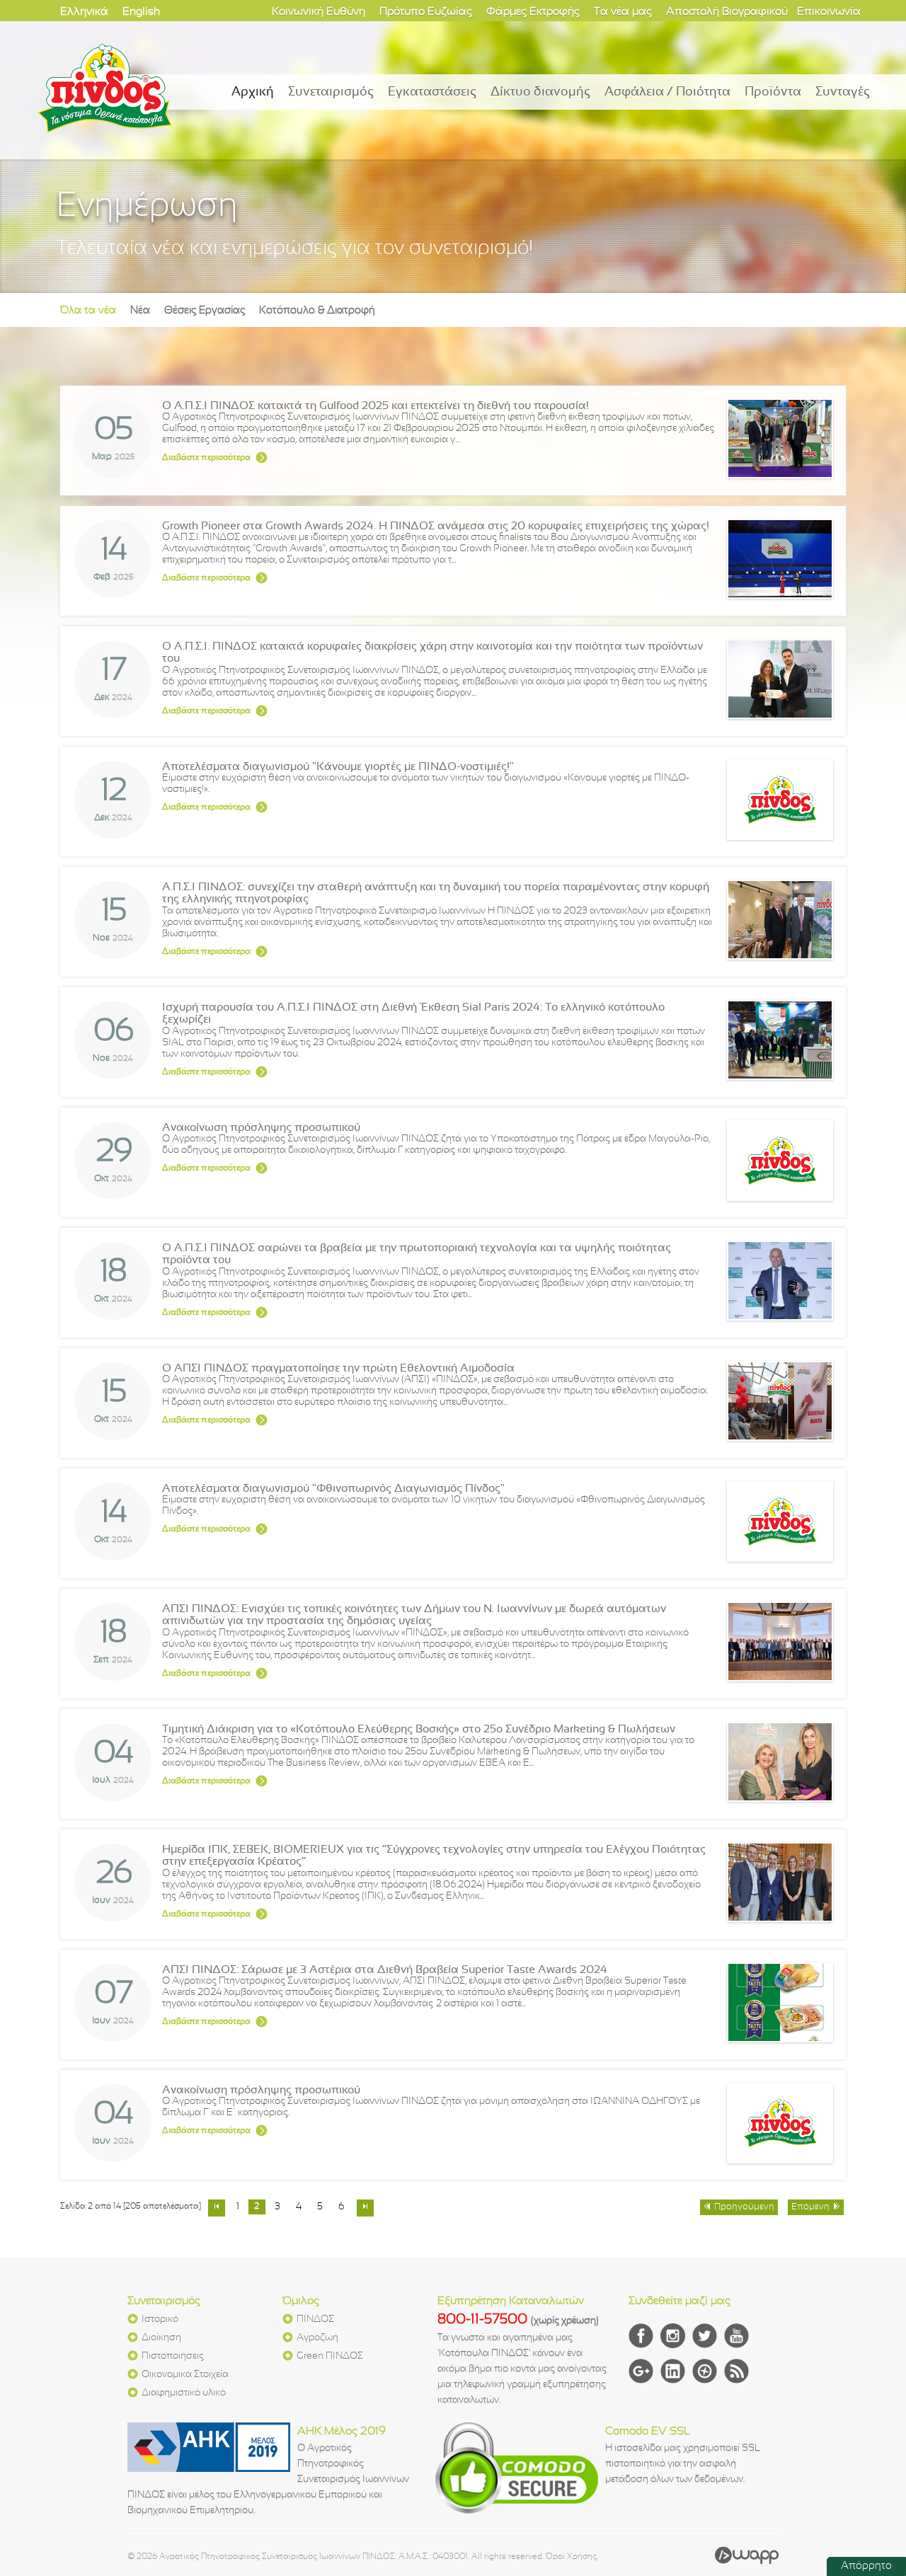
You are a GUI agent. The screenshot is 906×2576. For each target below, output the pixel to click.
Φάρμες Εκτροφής (533, 12)
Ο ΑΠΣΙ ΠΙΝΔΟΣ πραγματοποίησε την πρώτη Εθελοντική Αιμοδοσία (338, 1368)
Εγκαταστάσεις (432, 92)
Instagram (673, 2336)
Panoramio (705, 2371)
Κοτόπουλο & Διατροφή (317, 311)
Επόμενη (810, 2207)
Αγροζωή (317, 2338)
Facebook (641, 2336)
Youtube (736, 2336)
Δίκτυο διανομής (540, 92)
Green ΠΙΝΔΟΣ (330, 2356)
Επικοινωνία (829, 12)
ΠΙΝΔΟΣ (315, 2319)
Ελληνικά (84, 12)
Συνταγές (843, 92)
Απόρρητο (866, 2566)
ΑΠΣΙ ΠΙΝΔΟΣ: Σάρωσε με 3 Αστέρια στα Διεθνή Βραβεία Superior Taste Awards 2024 (385, 1970)
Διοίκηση (161, 2338)
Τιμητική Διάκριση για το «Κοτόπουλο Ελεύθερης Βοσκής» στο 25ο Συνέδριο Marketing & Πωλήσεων (419, 1729)
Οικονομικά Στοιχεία (185, 2375)
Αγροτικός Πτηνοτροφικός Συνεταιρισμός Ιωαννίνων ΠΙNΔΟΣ (105, 88)
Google (641, 2371)
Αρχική (253, 92)
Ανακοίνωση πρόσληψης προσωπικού (261, 1128)
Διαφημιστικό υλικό (184, 2393)
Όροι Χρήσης (571, 2557)
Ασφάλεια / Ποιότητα (667, 92)
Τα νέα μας (623, 12)
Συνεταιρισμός (331, 92)
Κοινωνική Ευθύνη (319, 12)
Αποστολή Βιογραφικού (727, 12)
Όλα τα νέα (88, 311)
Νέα (140, 311)
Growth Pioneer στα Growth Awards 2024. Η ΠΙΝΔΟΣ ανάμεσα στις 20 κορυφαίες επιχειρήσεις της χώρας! (436, 526)
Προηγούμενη (744, 2207)
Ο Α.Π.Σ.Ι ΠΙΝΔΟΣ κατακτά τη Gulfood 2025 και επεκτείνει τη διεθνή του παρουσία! (375, 406)
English (141, 12)
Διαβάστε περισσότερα (206, 458)
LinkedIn (673, 2371)
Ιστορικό (160, 2319)
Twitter (705, 2336)
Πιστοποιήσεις (173, 2356)
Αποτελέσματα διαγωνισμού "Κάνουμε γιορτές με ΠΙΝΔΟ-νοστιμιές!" (338, 767)
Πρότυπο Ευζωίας (426, 12)
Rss (736, 2371)
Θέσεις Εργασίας (205, 311)
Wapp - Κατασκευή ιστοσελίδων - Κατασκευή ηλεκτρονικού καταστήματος (747, 2555)
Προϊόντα (773, 92)
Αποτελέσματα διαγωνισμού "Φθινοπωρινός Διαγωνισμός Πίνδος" (333, 1489)
